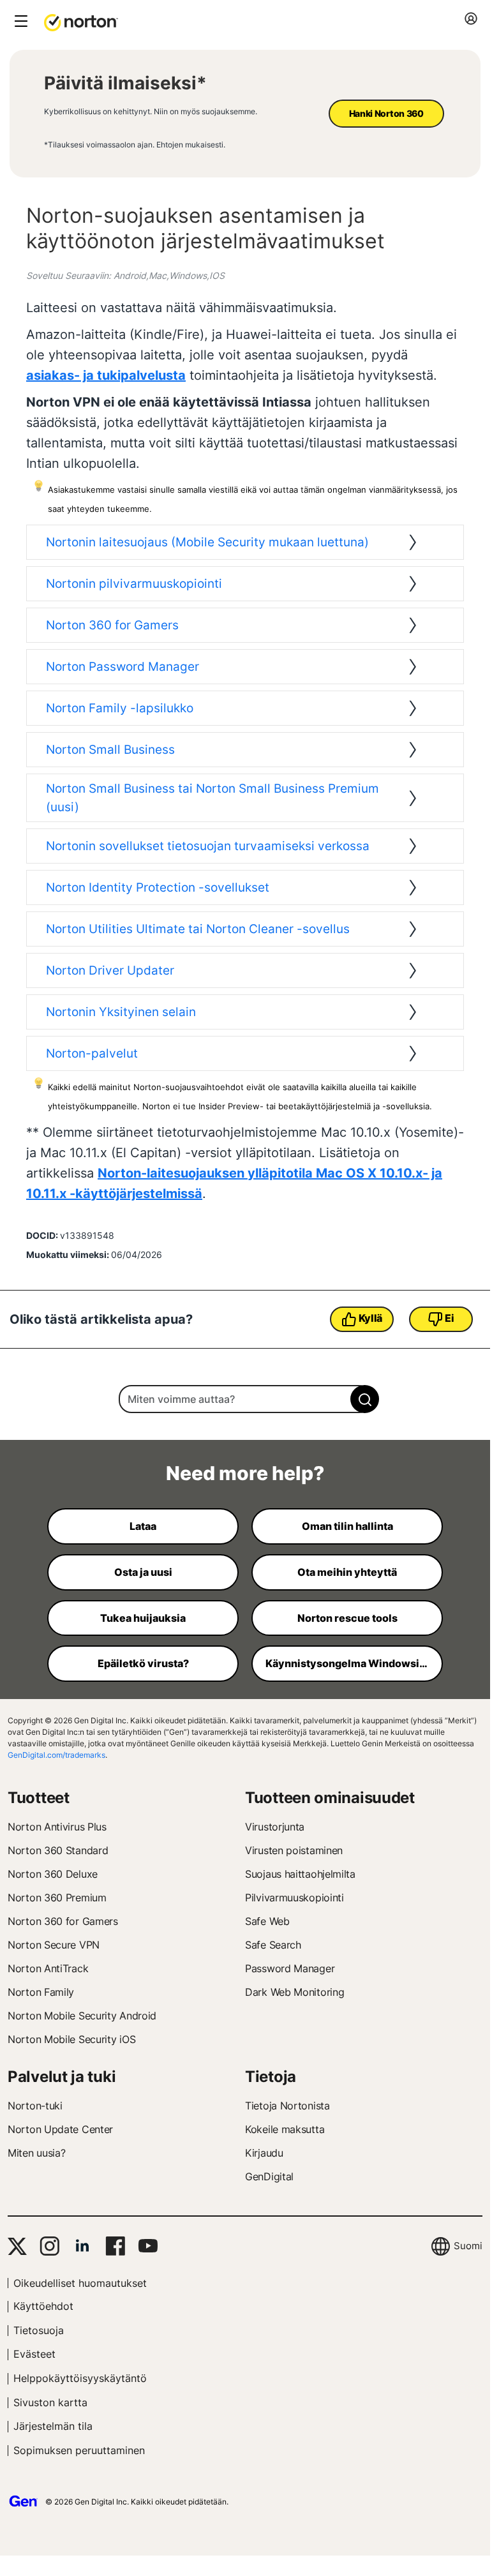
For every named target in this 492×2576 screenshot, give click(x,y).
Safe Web (267, 1921)
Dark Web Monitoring (294, 1992)
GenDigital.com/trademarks (56, 1755)
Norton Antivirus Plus (57, 1827)
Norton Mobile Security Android (82, 2016)
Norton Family (41, 1992)
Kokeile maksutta (285, 2129)
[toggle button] (19, 22)
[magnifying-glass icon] (365, 1399)
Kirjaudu (264, 2153)
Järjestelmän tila (53, 2426)
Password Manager (290, 1968)
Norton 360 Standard (58, 1850)
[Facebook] (115, 2246)
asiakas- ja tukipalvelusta (106, 375)
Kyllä (371, 1318)
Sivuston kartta (50, 2402)
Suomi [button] (468, 2246)
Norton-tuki (35, 2106)
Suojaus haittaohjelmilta (300, 1874)
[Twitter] (17, 2246)
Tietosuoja (39, 2330)
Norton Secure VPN (54, 1945)
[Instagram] (49, 2246)
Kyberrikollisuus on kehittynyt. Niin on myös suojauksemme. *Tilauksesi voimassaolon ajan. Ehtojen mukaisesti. (151, 128)
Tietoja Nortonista (287, 2106)
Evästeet (34, 2354)
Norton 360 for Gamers (63, 1921)
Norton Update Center (60, 2129)
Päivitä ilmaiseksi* (125, 83)
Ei (449, 1318)
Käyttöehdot (43, 2306)
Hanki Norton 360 (386, 113)
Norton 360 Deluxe (53, 1874)
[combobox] (245, 1399)
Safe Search (273, 1945)
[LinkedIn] (82, 2246)
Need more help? (245, 1473)
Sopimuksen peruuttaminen (79, 2450)
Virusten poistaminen (294, 1850)
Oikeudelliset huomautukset (80, 2283)
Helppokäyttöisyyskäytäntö (80, 2378)
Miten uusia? (36, 2153)
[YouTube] (148, 2246)
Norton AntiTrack (48, 1968)
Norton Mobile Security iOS (71, 2039)
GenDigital (269, 2176)
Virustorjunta (275, 1827)
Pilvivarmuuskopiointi (294, 1898)
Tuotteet (39, 1798)
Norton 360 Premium (57, 1898)
